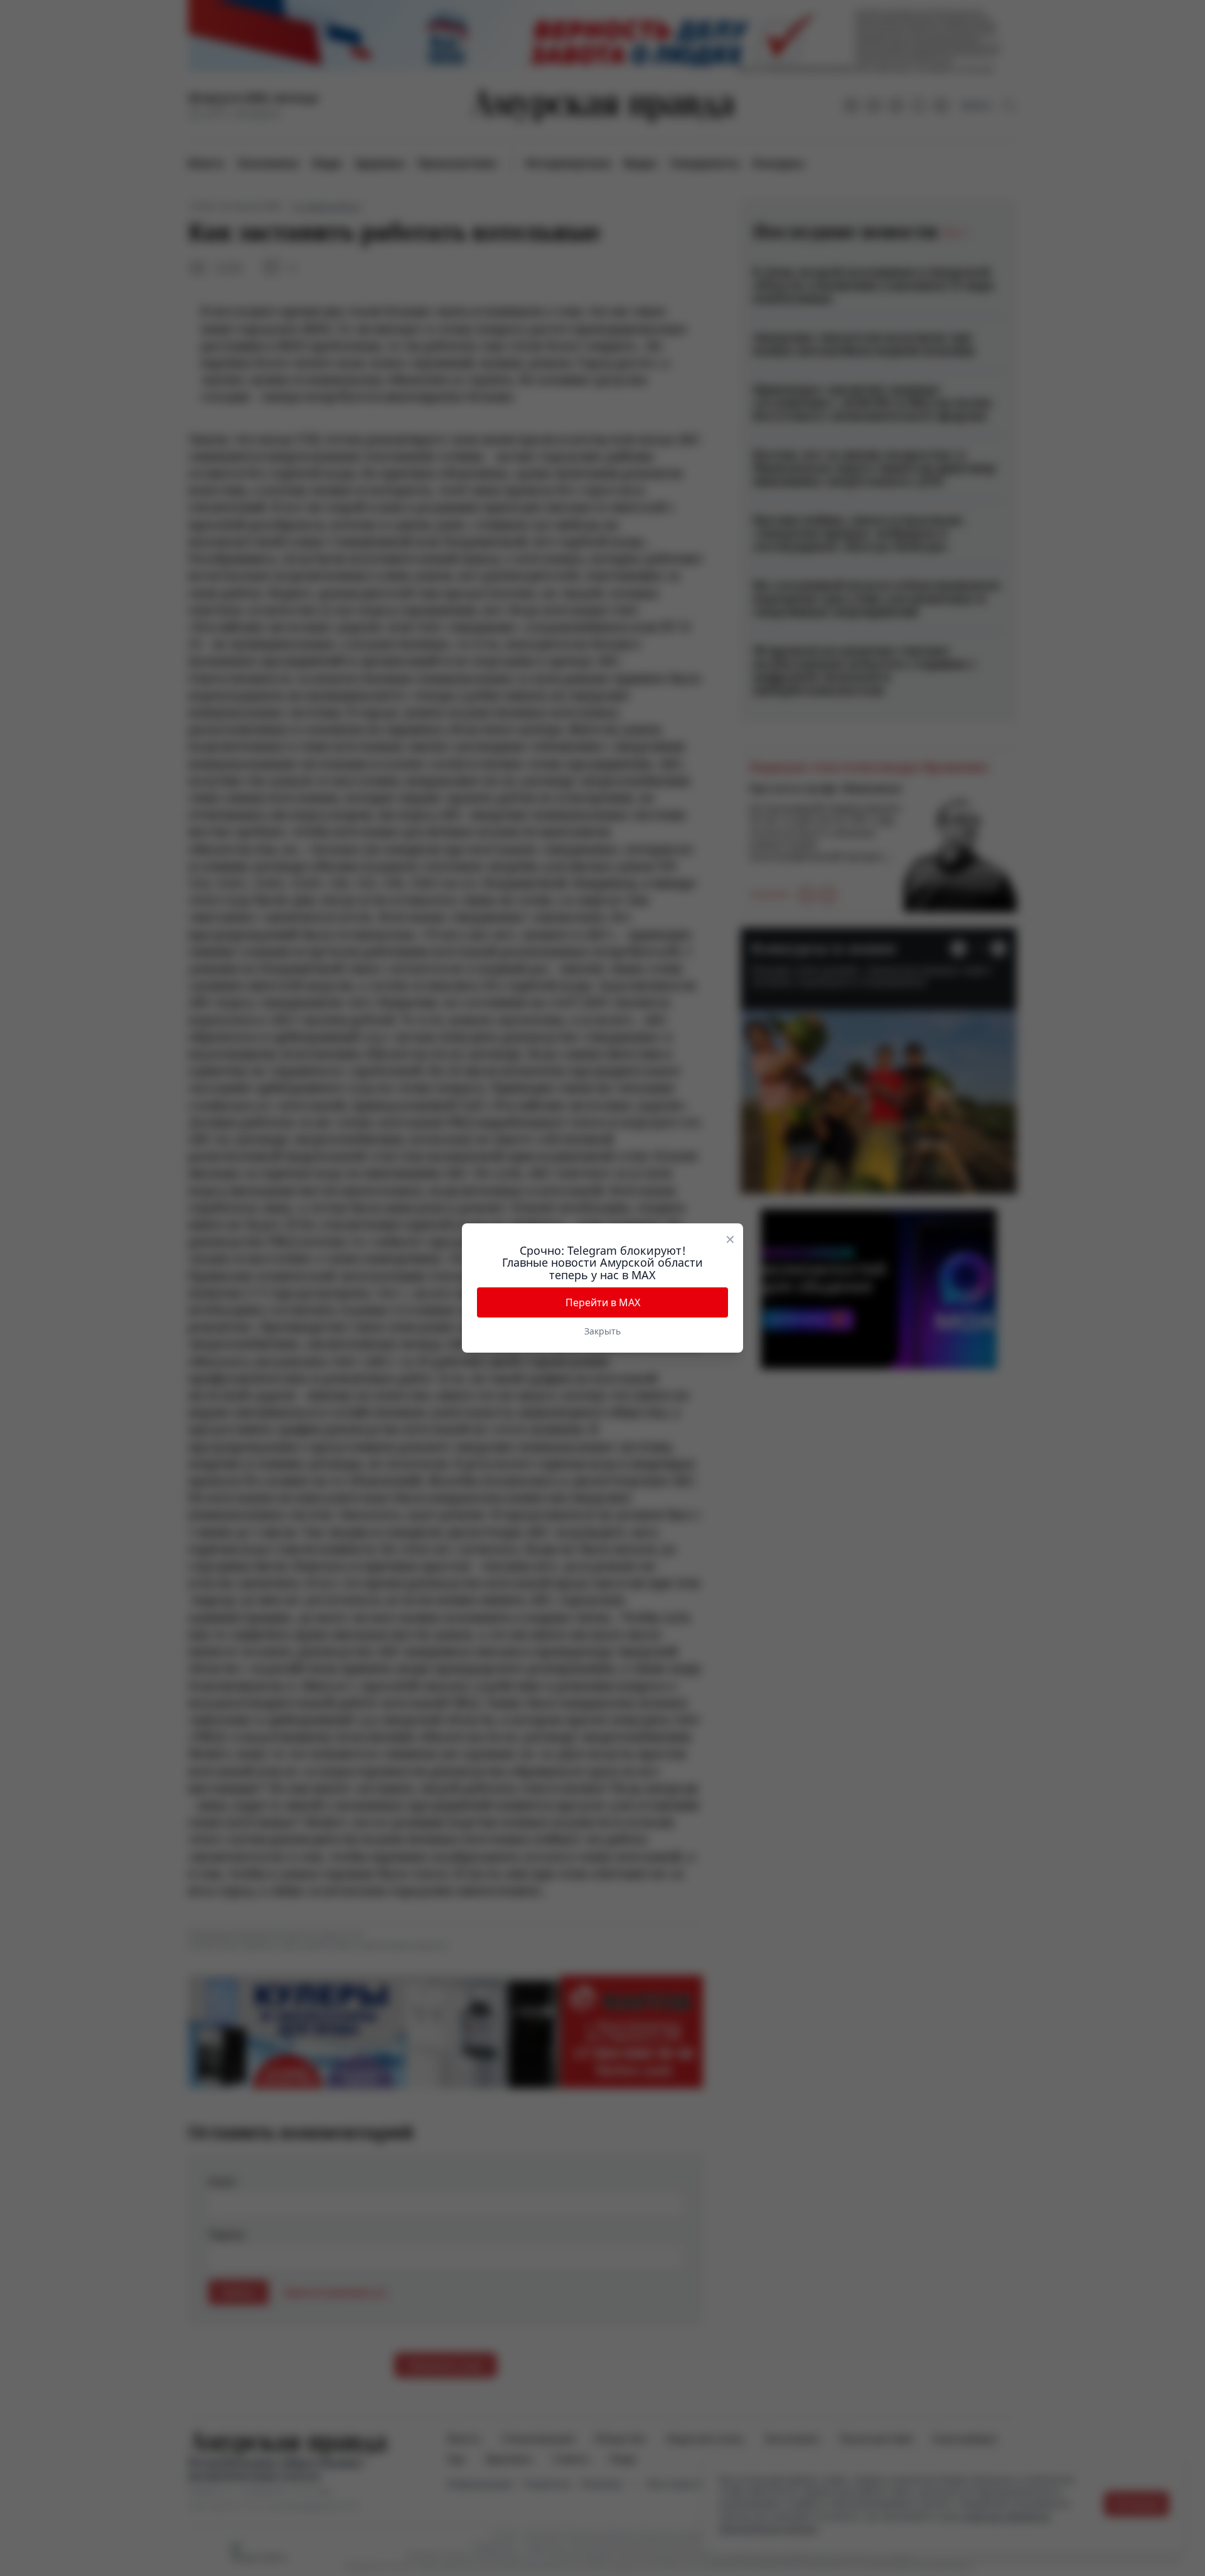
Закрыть (602, 1331)
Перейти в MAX (603, 1302)
